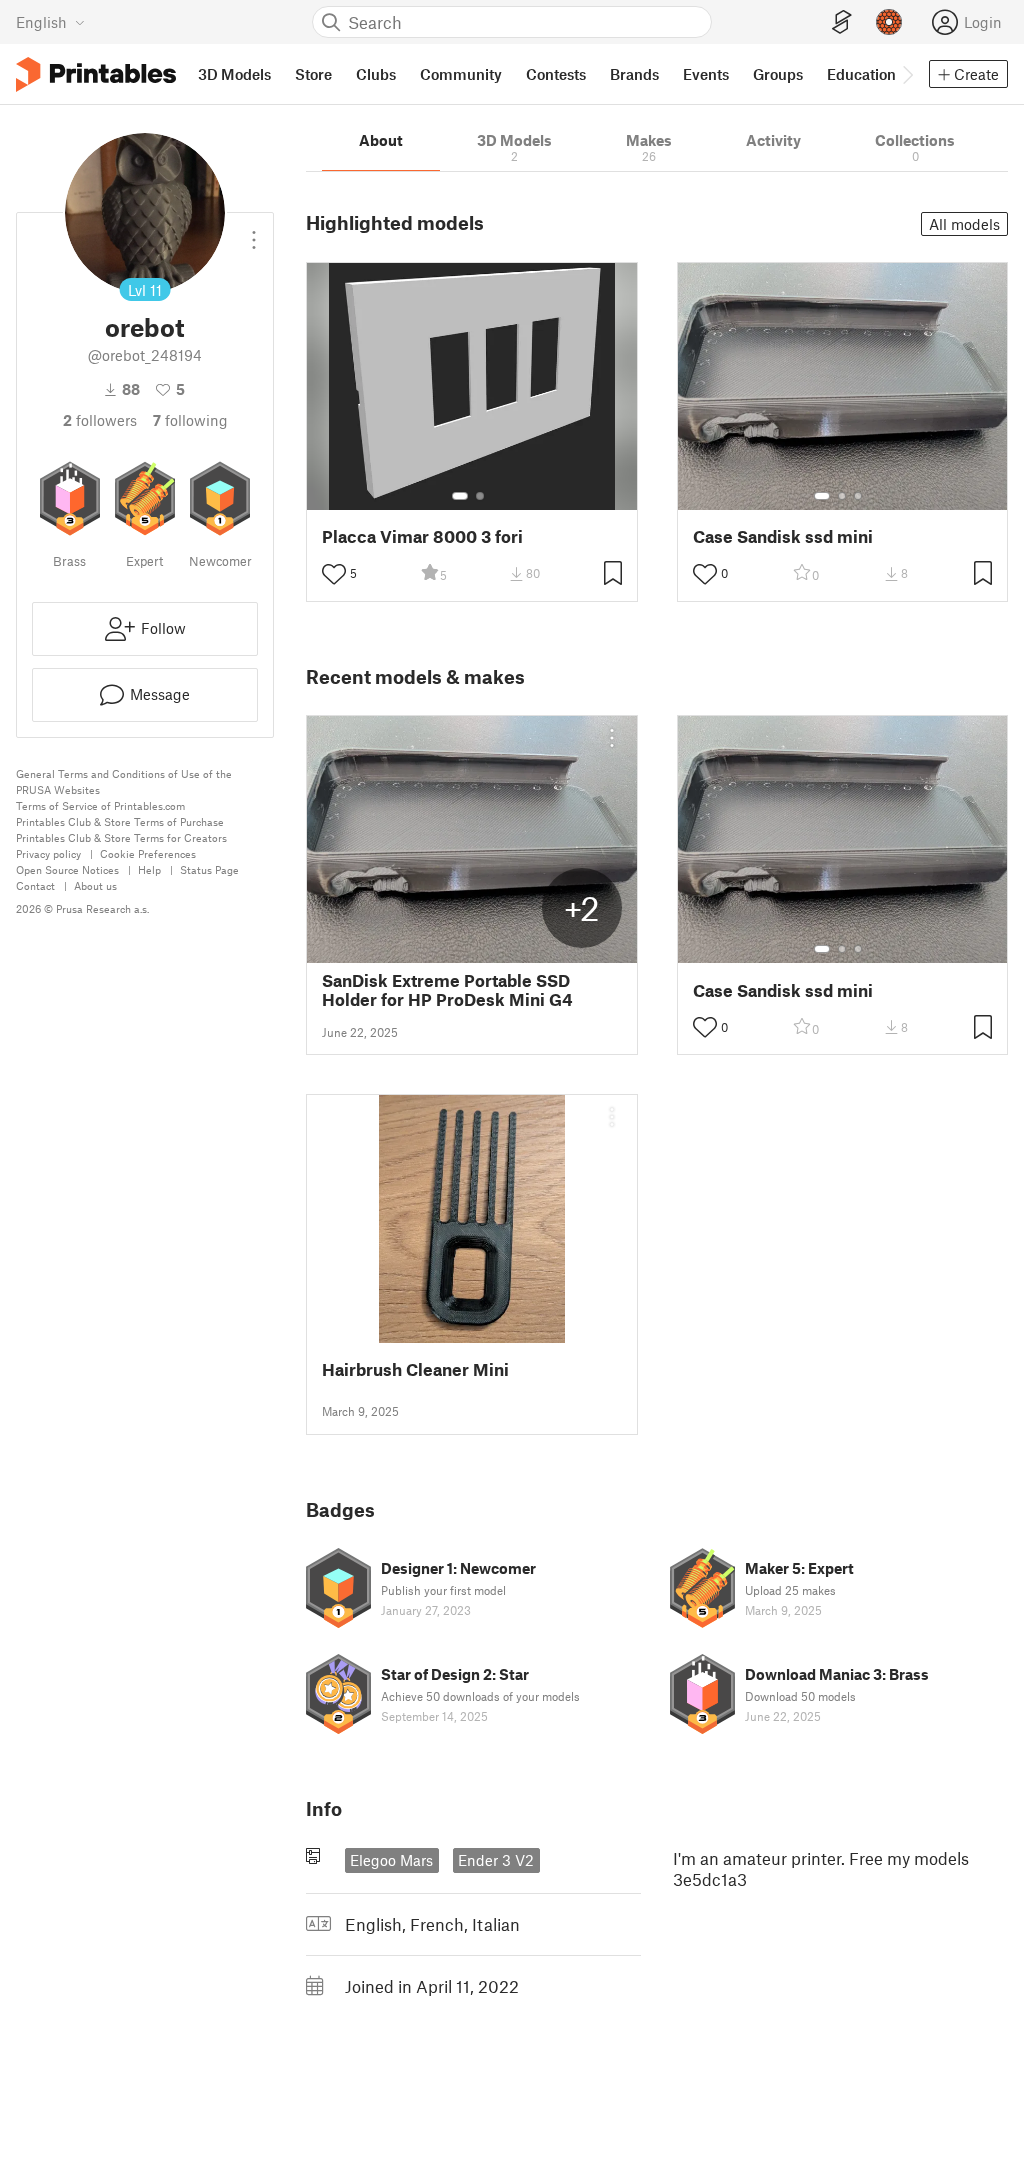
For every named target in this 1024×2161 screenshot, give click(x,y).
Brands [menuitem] (634, 74)
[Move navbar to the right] (907, 74)
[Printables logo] (96, 74)
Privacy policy (48, 853)
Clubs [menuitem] (376, 74)
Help (149, 869)
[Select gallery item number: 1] (460, 496)
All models (964, 224)
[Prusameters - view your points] (889, 22)
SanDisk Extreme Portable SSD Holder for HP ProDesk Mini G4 (447, 990)
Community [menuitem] (461, 74)
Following (190, 420)
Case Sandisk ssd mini (783, 536)
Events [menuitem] (706, 74)
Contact (35, 885)
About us (95, 885)
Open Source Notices (67, 869)
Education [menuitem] (861, 74)
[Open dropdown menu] (254, 232)
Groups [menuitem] (778, 74)
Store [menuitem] (313, 74)
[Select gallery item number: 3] (858, 496)
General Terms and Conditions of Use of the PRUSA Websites (124, 781)
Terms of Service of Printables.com (100, 805)
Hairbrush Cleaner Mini (415, 1369)
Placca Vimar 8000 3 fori (422, 536)
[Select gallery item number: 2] (480, 496)
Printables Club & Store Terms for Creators (121, 837)
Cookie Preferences (148, 853)
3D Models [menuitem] (234, 74)
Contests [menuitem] (556, 74)
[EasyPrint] (842, 22)
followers (100, 420)
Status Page (209, 869)
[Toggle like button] (334, 574)
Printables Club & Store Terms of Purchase (120, 821)
